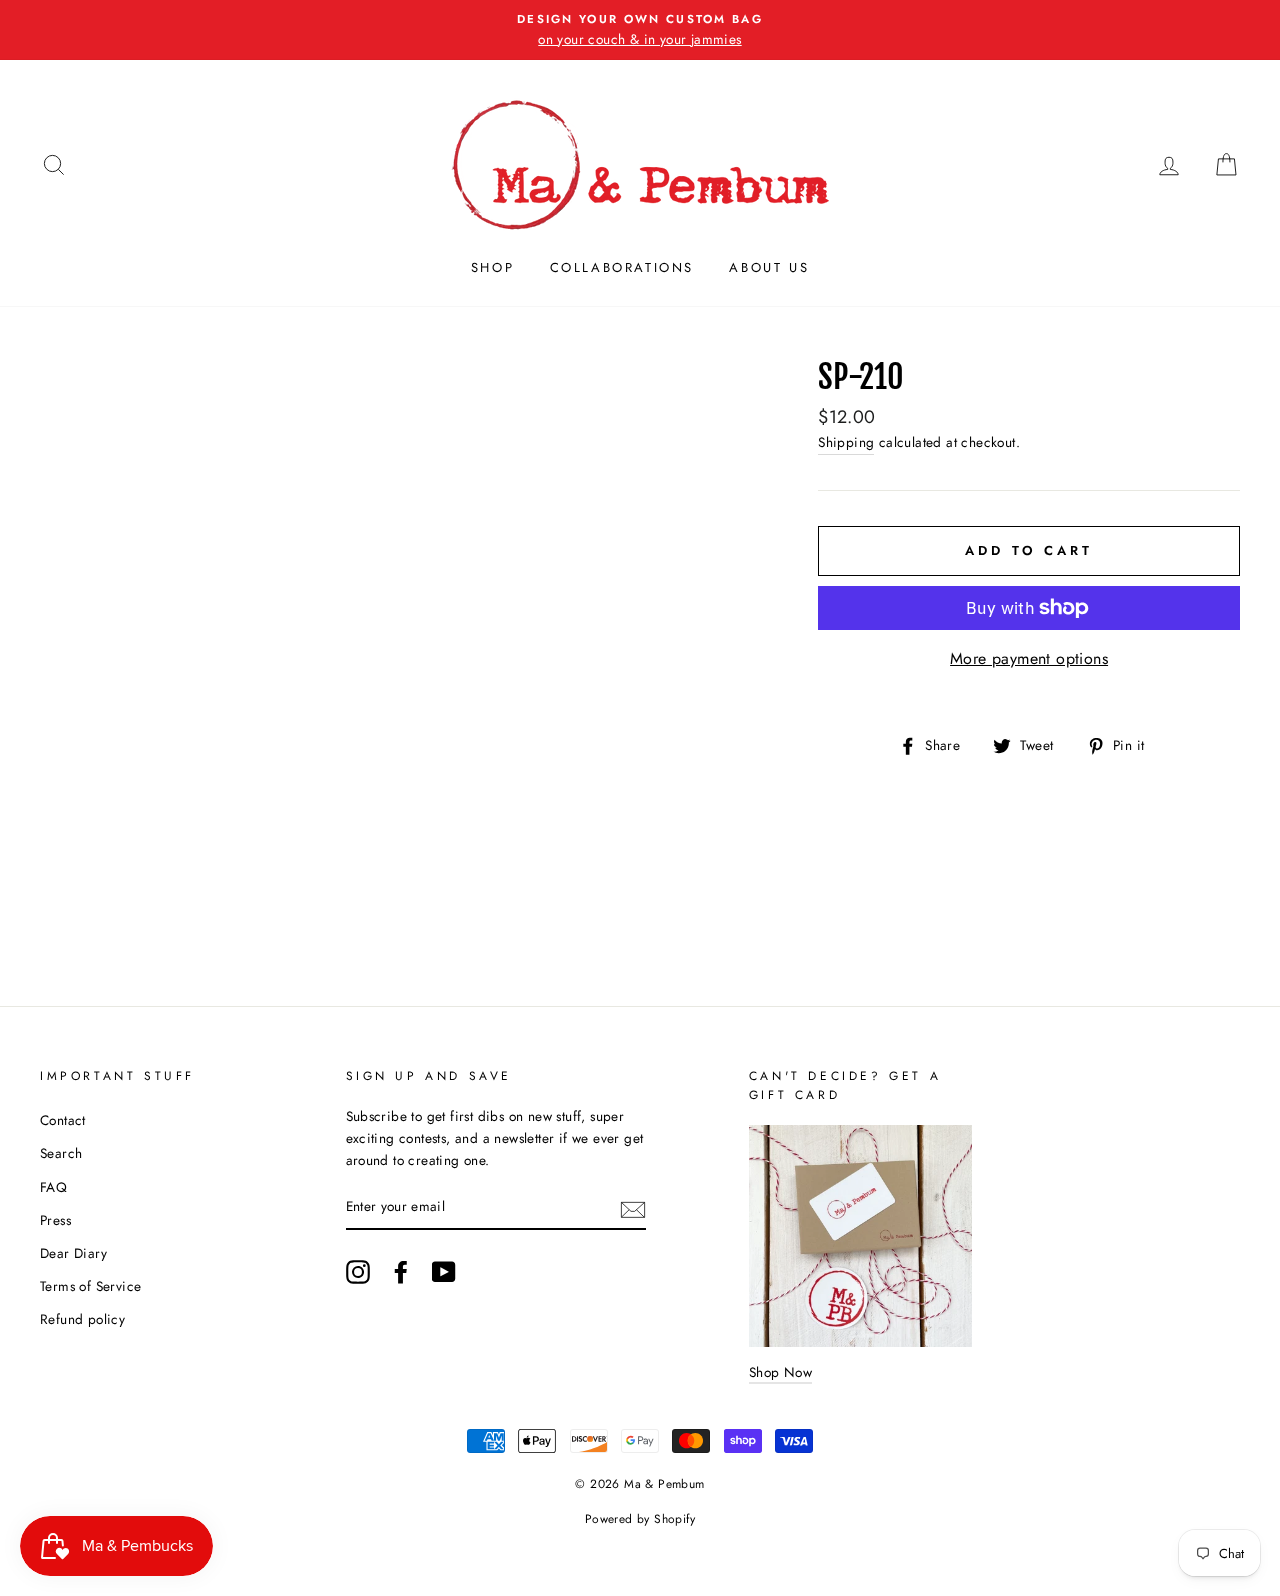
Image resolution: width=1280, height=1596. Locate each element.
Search (61, 1153)
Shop (492, 267)
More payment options (1029, 658)
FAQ (53, 1187)
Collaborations (622, 267)
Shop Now (780, 1372)
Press (55, 1220)
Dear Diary (73, 1253)
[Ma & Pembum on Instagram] (358, 1272)
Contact (63, 1120)
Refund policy (82, 1319)
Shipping (846, 442)
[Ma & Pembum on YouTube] (444, 1272)
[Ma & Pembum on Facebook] (401, 1272)
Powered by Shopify (640, 1519)
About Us (769, 267)
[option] (640, 30)
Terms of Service (90, 1286)
